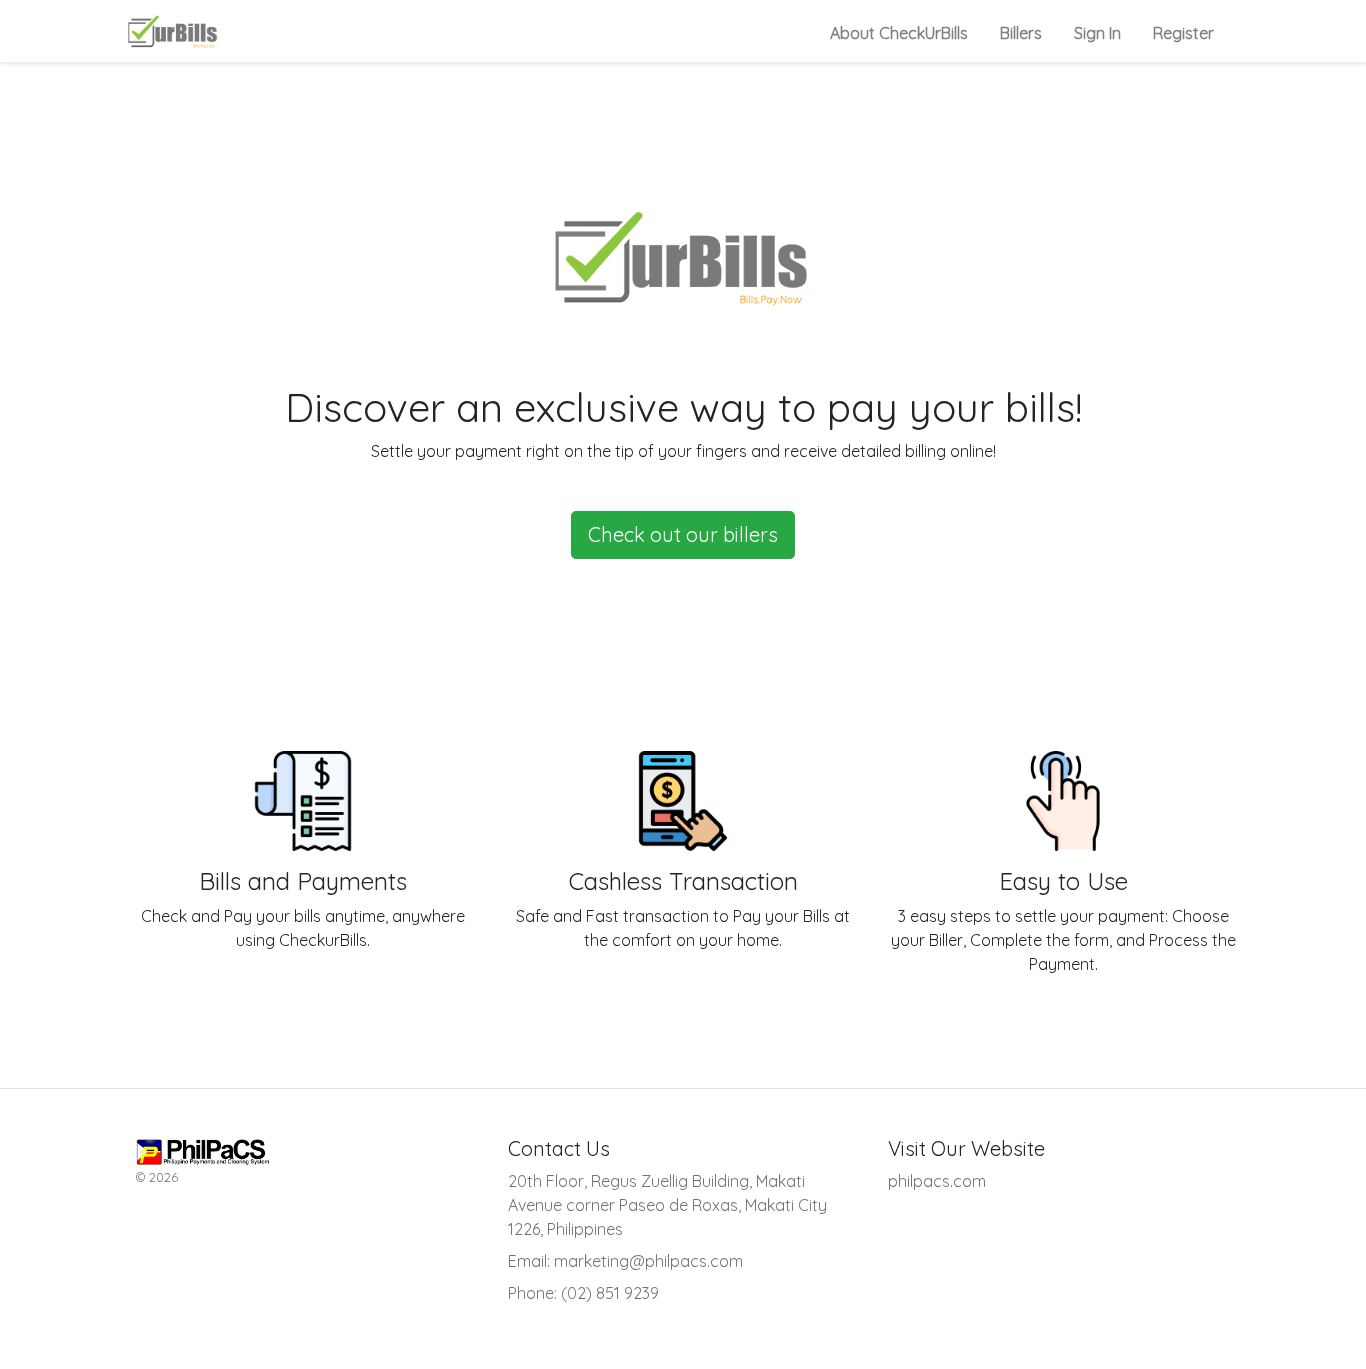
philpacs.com (937, 1181)
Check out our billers (683, 534)
